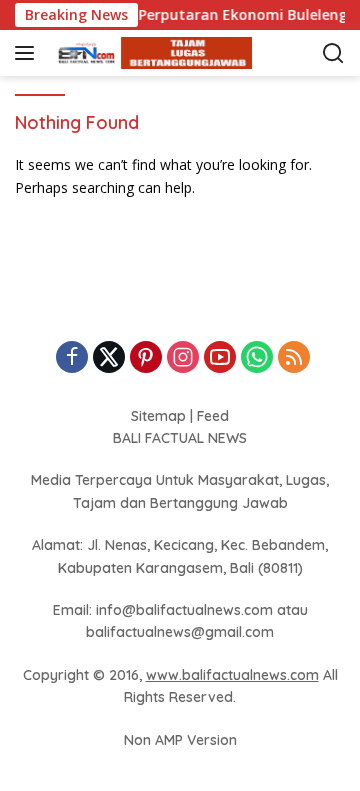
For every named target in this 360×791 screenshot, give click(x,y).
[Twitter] (109, 358)
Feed (213, 416)
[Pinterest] (146, 358)
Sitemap (158, 416)
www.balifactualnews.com (232, 675)
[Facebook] (72, 358)
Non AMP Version (180, 740)
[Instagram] (183, 358)
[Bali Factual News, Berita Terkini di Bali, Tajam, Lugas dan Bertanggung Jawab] (149, 53)
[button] (28, 53)
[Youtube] (220, 358)
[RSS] (294, 358)
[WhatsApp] (257, 358)
